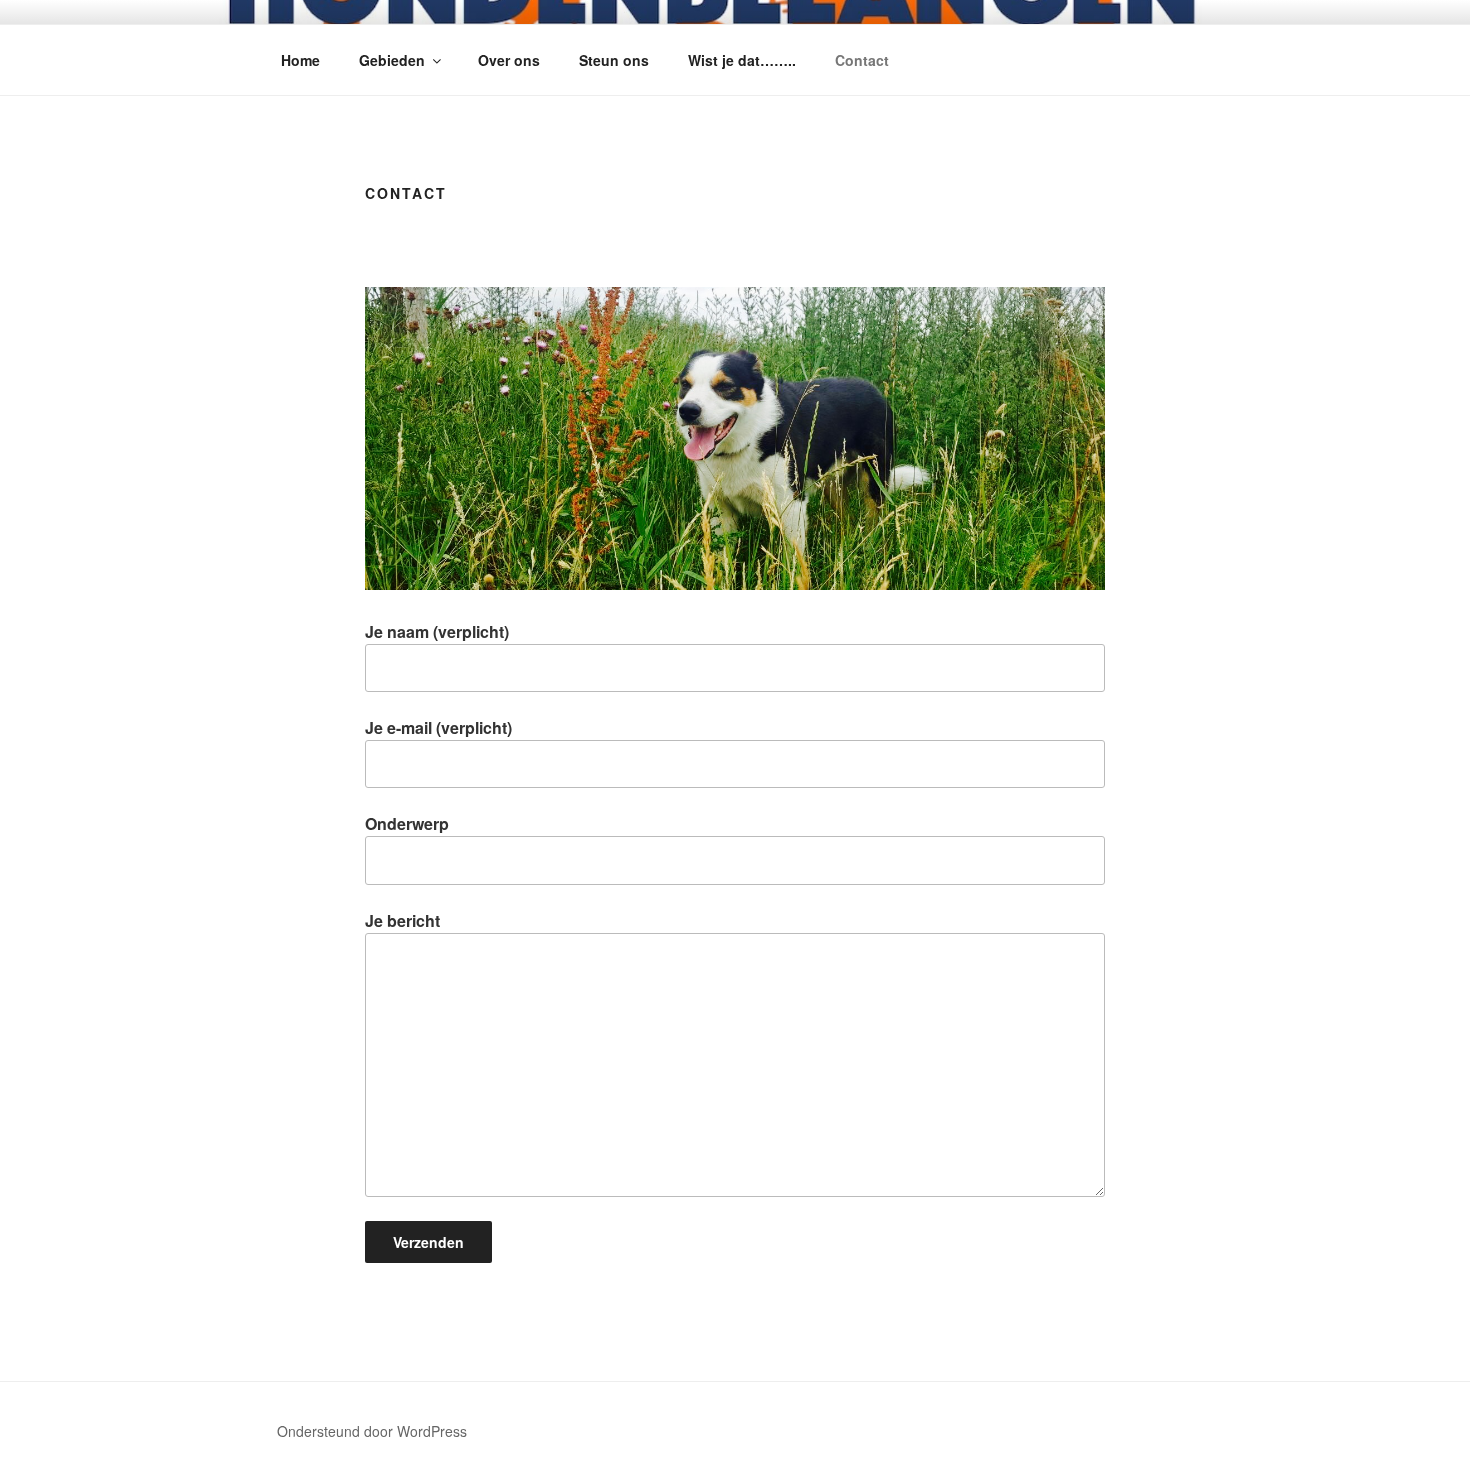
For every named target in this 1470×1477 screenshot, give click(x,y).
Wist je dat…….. (742, 60)
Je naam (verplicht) (437, 631)
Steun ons (614, 60)
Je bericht (402, 920)
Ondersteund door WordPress (372, 1431)
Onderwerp (407, 823)
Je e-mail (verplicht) (438, 727)
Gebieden (392, 60)
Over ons (509, 60)
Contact (862, 60)
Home (300, 60)
